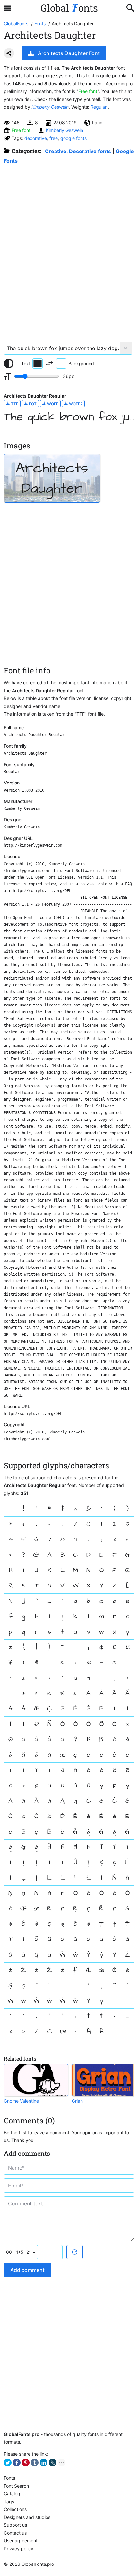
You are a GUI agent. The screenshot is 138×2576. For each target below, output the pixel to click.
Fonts (9, 2478)
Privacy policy (19, 2549)
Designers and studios (27, 2517)
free (54, 138)
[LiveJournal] (53, 2463)
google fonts (73, 138)
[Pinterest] (26, 2463)
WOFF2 (75, 404)
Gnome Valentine (21, 2101)
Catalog (12, 2494)
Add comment (27, 2270)
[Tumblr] (35, 2463)
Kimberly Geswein (50, 107)
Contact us (15, 2533)
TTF (14, 404)
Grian (77, 2101)
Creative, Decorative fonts (78, 151)
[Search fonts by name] (130, 8)
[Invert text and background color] (49, 364)
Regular (99, 107)
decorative (36, 138)
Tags (9, 2502)
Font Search (16, 2486)
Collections (15, 2509)
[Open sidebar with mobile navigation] (8, 8)
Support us (15, 2525)
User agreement (21, 2541)
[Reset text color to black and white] (9, 364)
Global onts (69, 8)
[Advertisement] (69, 250)
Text (26, 363)
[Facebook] (17, 2463)
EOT (32, 404)
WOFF (52, 404)
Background (81, 363)
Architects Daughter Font (69, 53)
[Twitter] (8, 2463)
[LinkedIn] (44, 2463)
